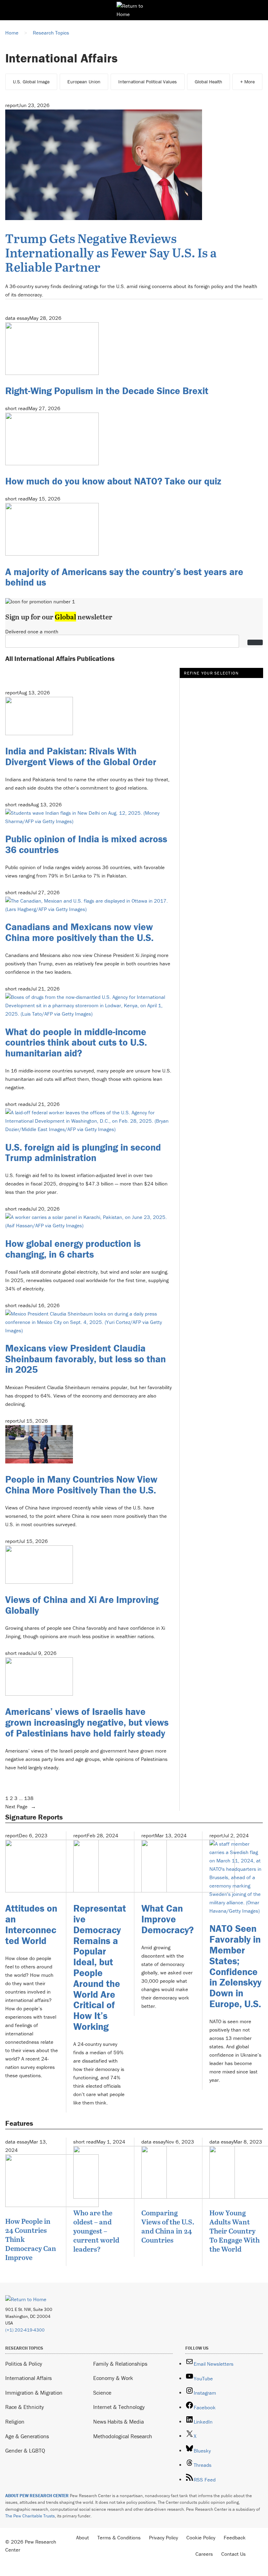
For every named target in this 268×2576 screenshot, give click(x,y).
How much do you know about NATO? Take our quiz (113, 481)
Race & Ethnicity (25, 2407)
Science (102, 2393)
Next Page (21, 1806)
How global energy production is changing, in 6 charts (73, 1249)
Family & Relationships (120, 2364)
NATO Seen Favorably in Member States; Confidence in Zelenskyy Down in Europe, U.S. (235, 1966)
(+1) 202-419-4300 (25, 2330)
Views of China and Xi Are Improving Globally (82, 1605)
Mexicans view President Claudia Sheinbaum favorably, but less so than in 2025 (85, 1359)
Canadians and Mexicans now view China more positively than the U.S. (79, 932)
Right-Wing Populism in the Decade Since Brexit (107, 391)
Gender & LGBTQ (25, 2450)
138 (29, 1798)
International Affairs (28, 2378)
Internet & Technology (119, 2407)
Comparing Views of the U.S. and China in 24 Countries (168, 2226)
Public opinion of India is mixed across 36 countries (86, 844)
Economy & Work (113, 2378)
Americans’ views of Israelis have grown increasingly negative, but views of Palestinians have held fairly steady (87, 1722)
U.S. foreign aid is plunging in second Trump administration (83, 1153)
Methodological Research (123, 2436)
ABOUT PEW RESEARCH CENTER (37, 2496)
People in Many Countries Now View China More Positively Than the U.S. (81, 1485)
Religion (15, 2421)
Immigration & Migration (34, 2393)
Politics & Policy (24, 2364)
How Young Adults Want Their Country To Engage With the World (234, 2231)
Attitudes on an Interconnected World (31, 1924)
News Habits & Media (118, 2421)
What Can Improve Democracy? (167, 1919)
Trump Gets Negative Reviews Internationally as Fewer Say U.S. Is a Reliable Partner (111, 252)
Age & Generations (27, 2436)
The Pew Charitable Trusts (30, 2516)
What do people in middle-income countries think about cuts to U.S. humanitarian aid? (76, 1042)
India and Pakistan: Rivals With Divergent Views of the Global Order (81, 756)
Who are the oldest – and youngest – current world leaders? (96, 2231)
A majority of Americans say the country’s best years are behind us (124, 577)
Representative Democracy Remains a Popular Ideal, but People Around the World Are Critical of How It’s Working (100, 1967)
